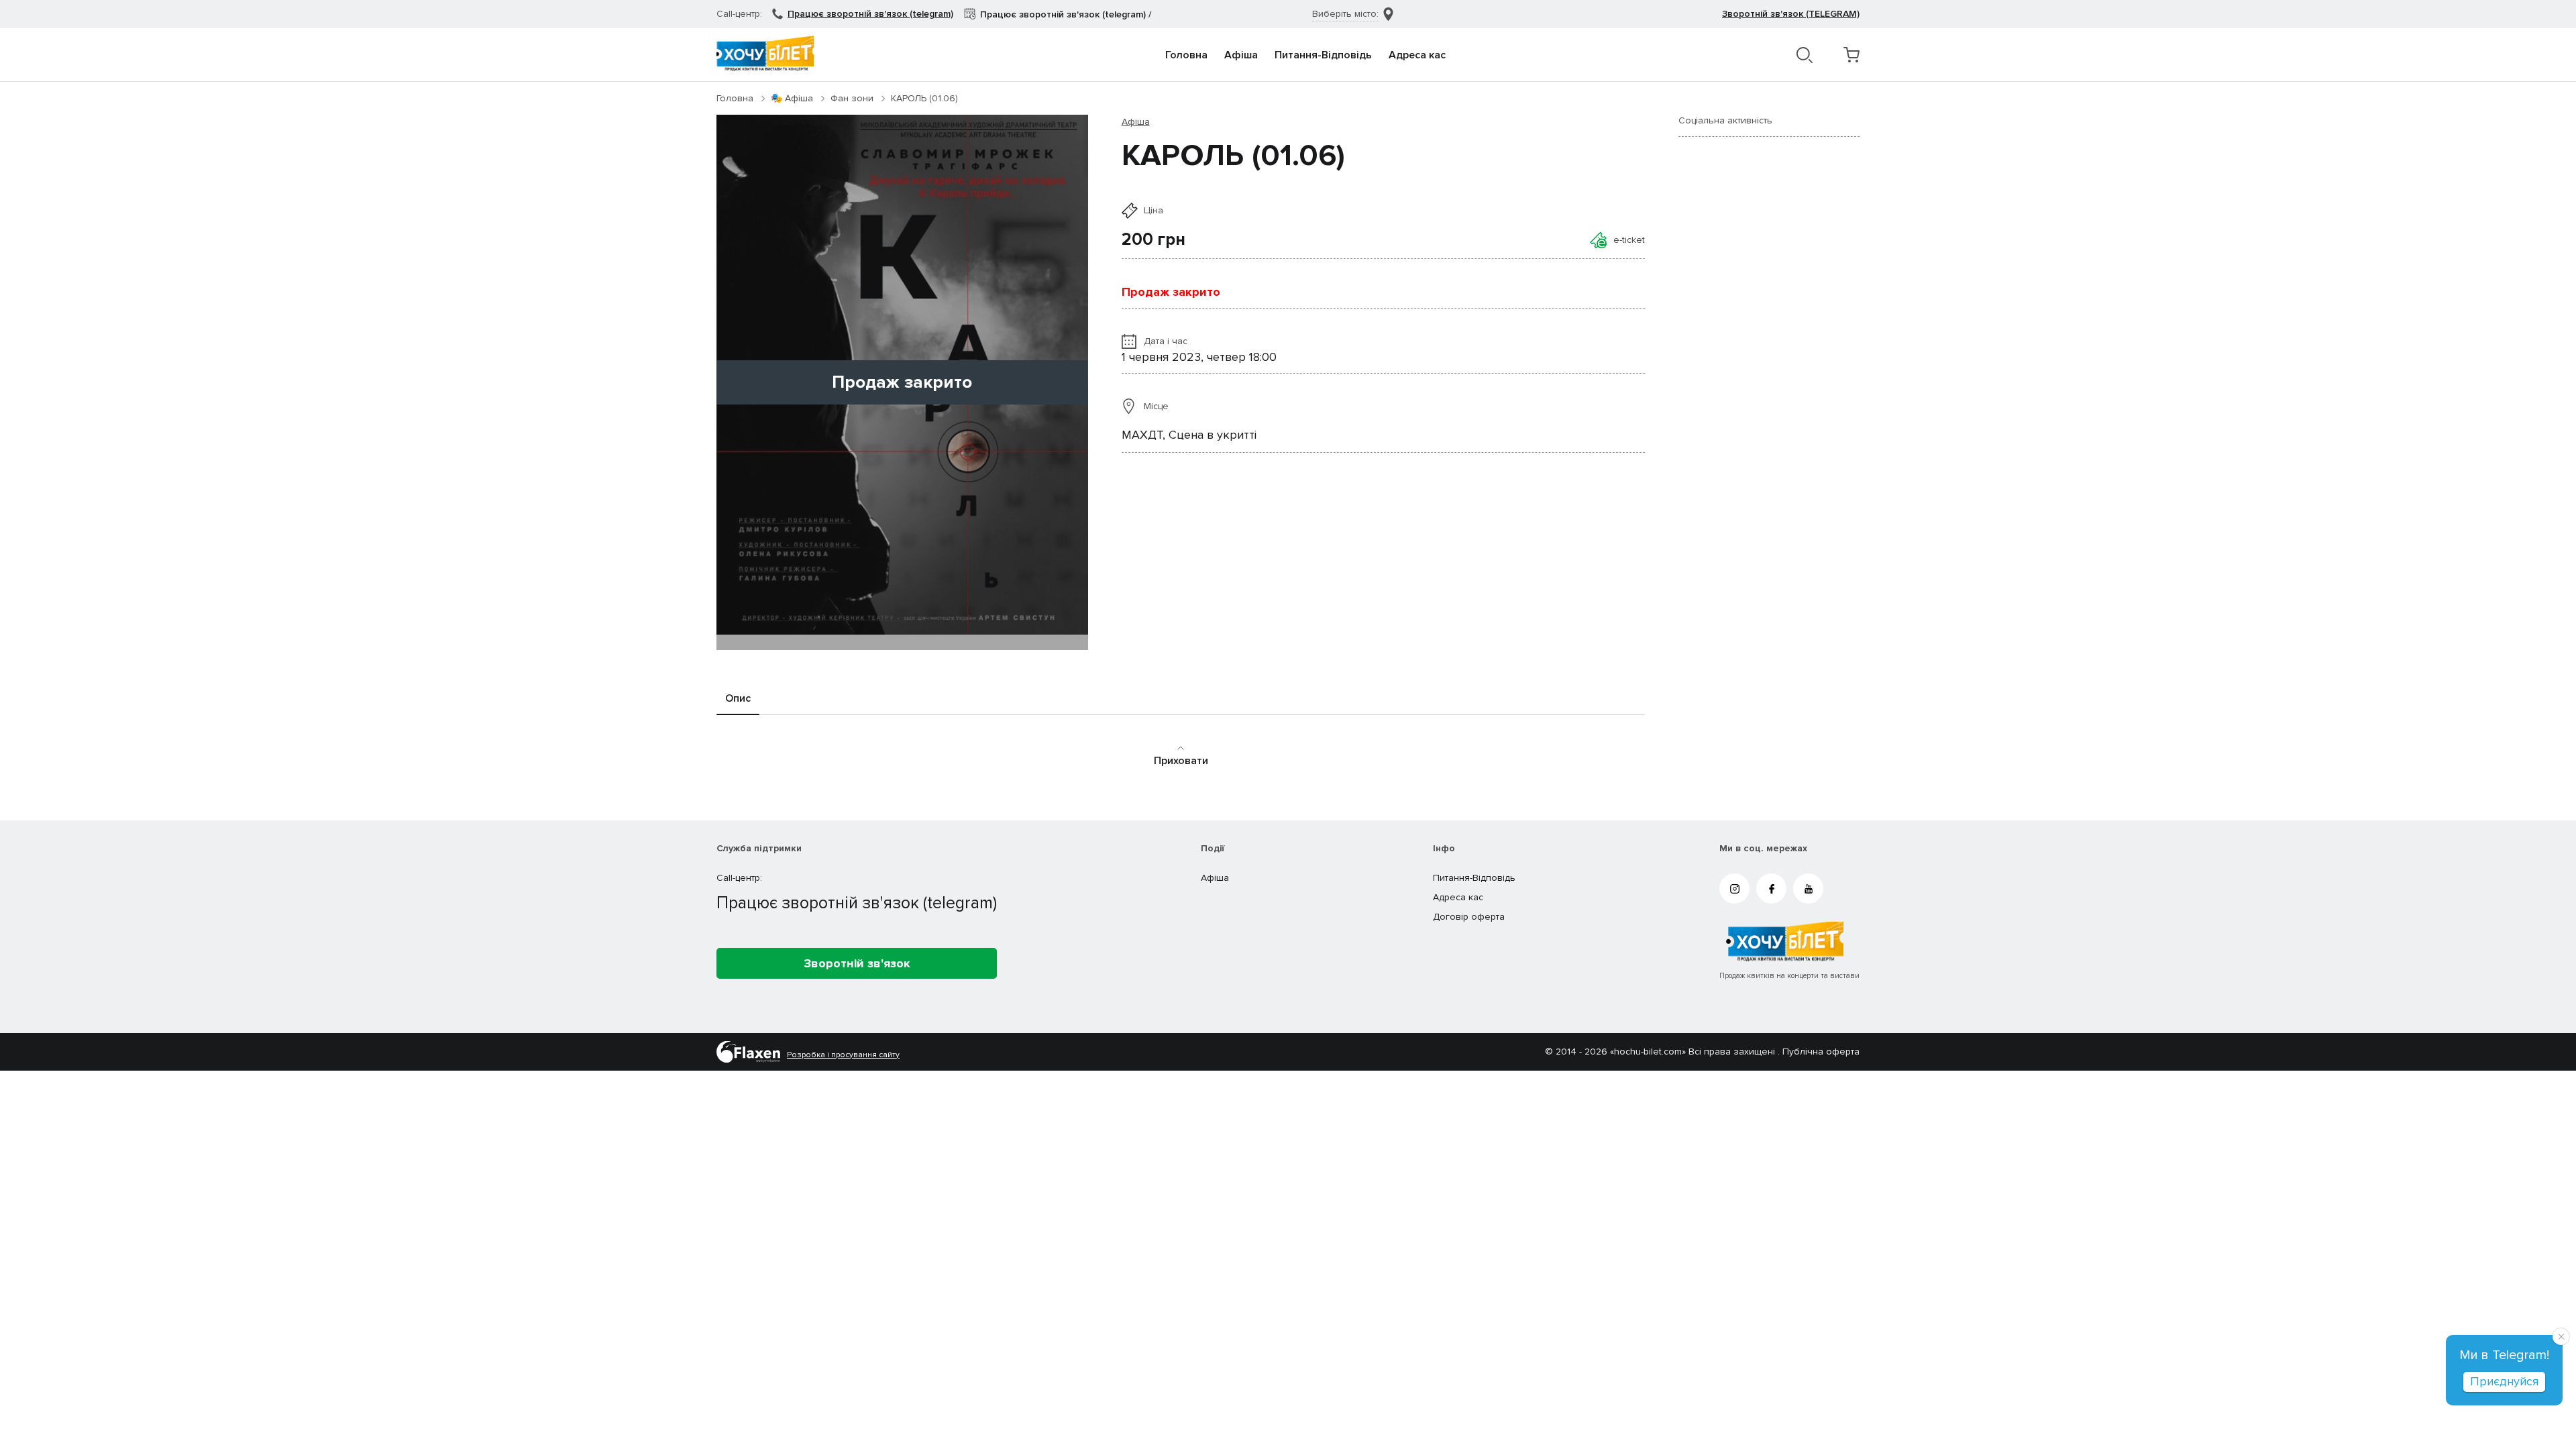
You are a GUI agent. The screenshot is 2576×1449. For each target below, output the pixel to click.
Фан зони (852, 98)
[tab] (738, 699)
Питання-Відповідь (1323, 55)
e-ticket (1629, 240)
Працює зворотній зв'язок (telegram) (870, 14)
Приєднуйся (2504, 1381)
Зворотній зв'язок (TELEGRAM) (1791, 14)
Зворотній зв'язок (857, 963)
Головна (1186, 55)
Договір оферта (1469, 917)
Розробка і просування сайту (843, 1055)
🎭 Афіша (792, 98)
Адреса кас (1417, 55)
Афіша (1241, 55)
